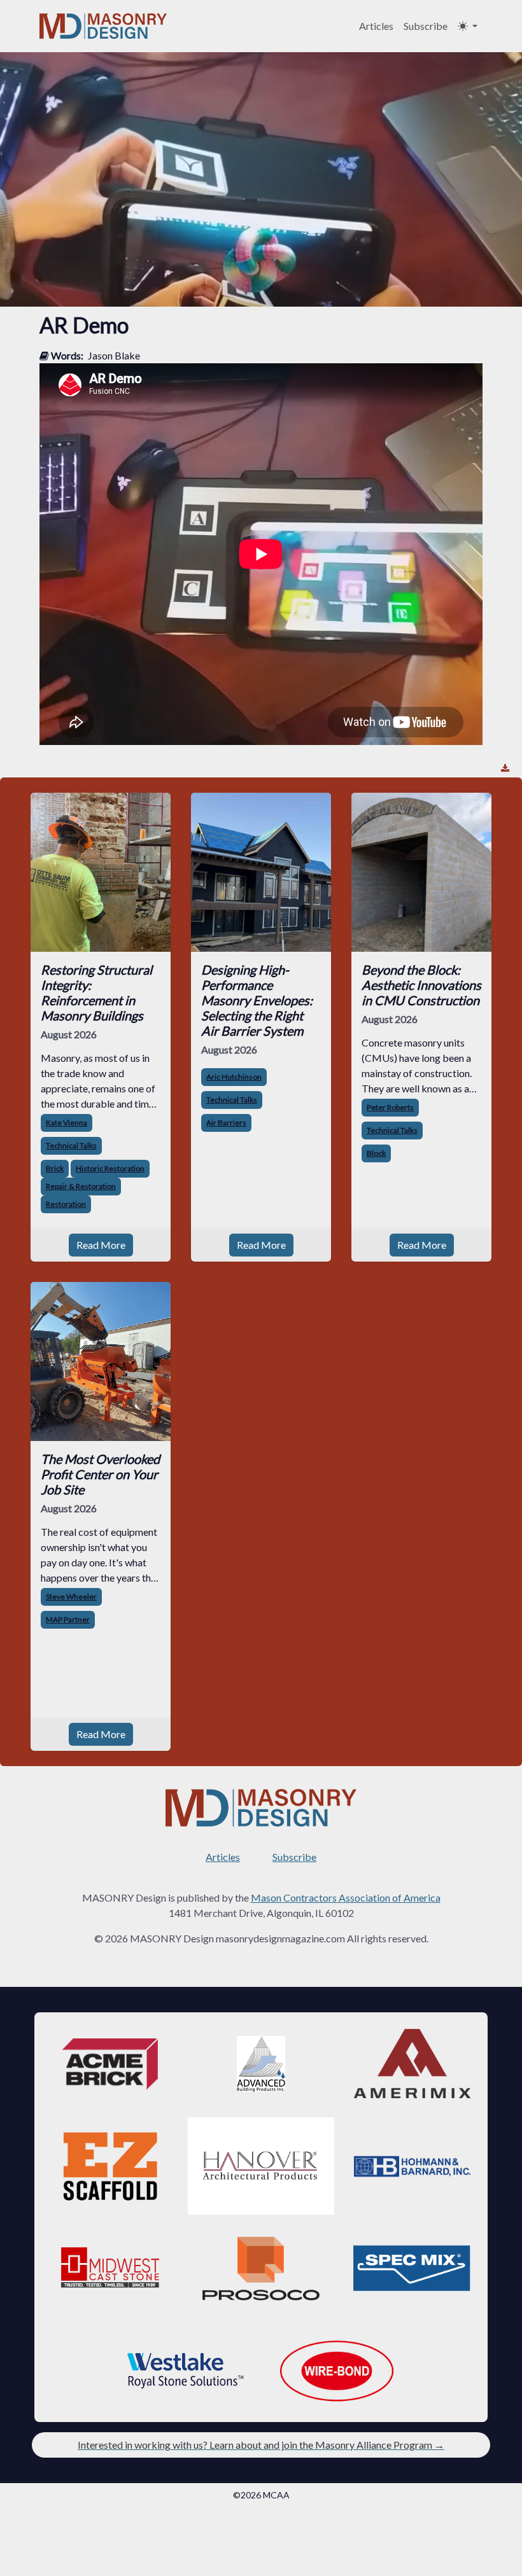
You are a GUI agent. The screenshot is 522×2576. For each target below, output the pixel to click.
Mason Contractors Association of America (346, 1897)
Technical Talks (71, 1145)
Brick (55, 1168)
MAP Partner (68, 1619)
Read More (101, 1245)
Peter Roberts (390, 1107)
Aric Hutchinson (234, 1077)
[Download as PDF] (505, 768)
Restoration (66, 1204)
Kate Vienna (67, 1123)
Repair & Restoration (81, 1186)
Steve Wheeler (71, 1597)
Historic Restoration (110, 1168)
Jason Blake (114, 355)
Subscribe (426, 26)
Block (376, 1153)
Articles (376, 26)
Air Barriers (226, 1123)
